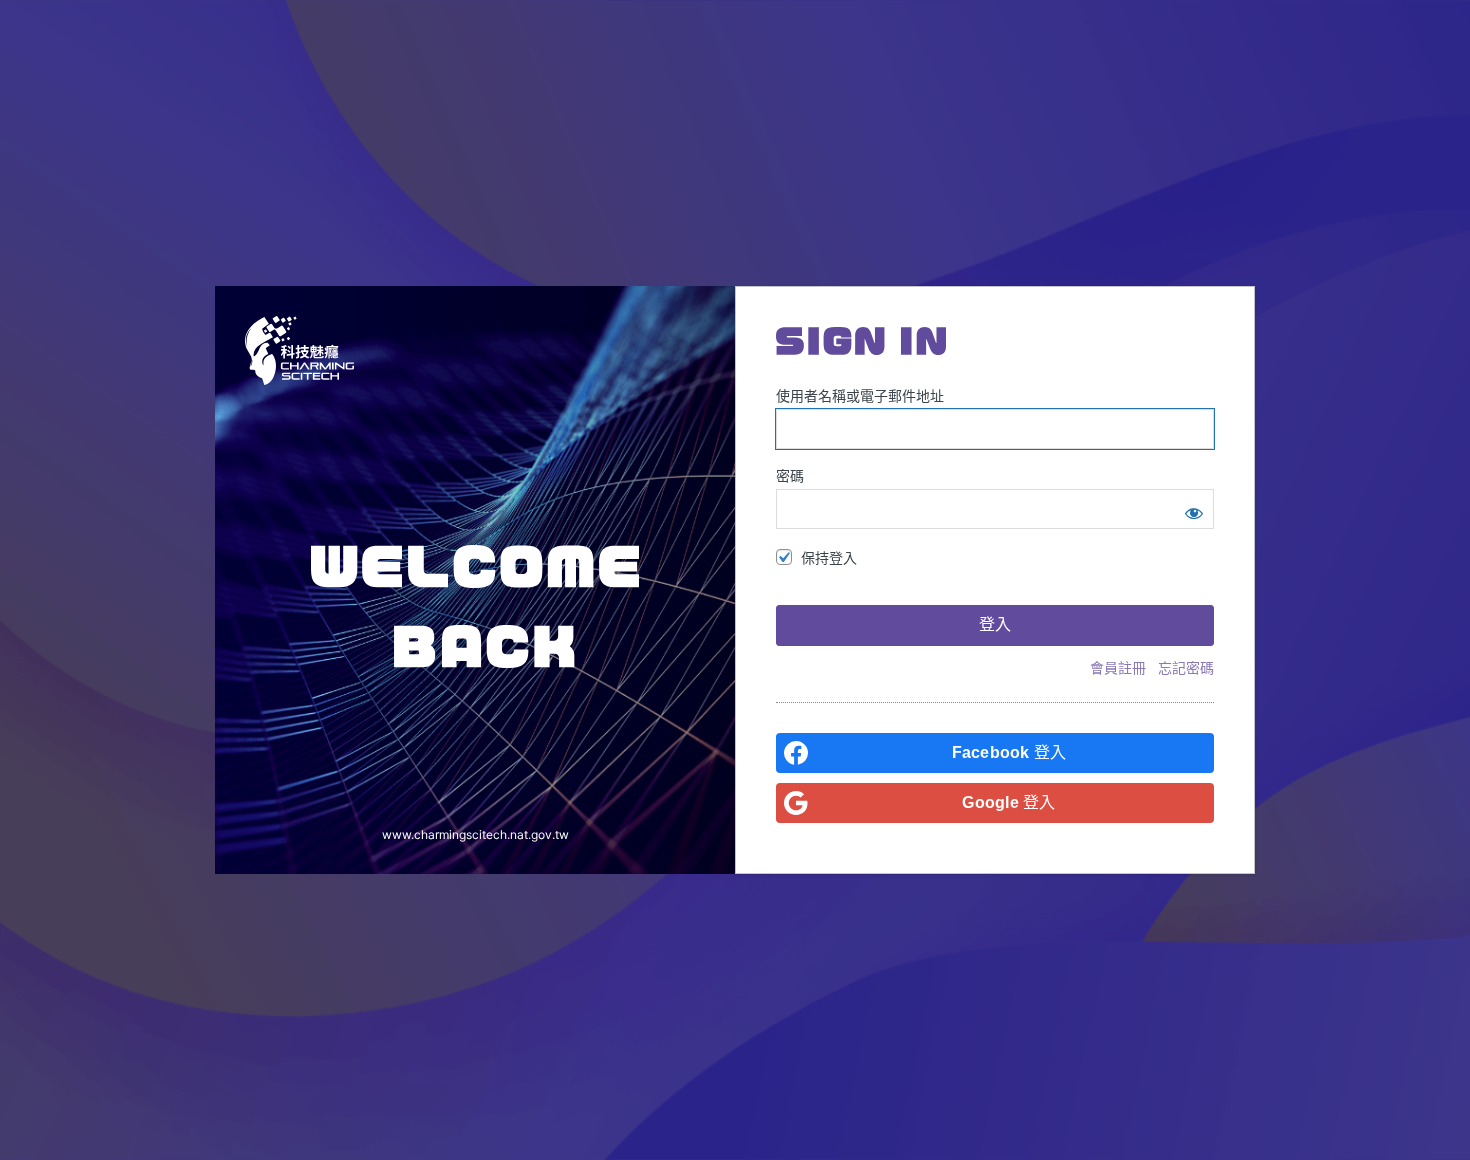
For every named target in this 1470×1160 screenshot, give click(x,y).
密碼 (790, 475)
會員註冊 (1118, 667)
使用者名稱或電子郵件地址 (860, 395)
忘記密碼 (1186, 667)
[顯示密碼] (1194, 509)
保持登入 (829, 557)
